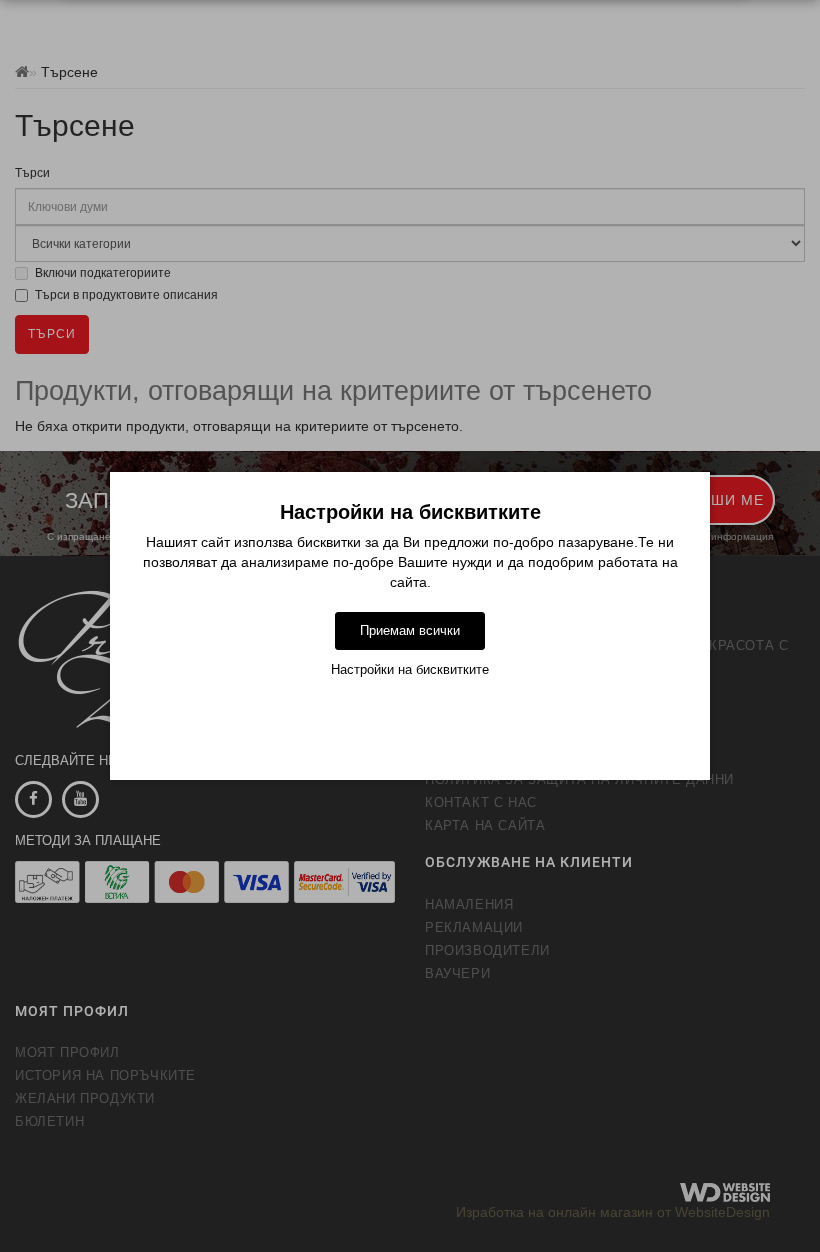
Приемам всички (410, 630)
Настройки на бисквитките (410, 669)
